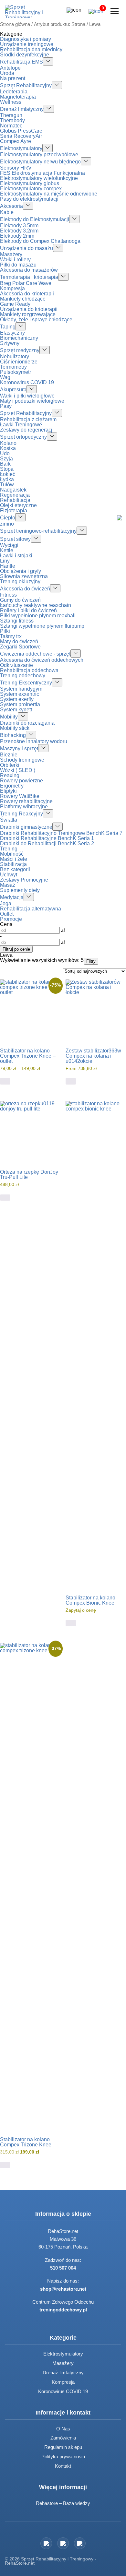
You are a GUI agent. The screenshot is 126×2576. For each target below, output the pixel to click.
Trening (9, 849)
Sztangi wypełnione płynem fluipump (42, 626)
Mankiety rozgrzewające (28, 314)
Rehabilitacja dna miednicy (31, 49)
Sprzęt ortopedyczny (23, 437)
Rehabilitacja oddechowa (29, 670)
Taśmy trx (11, 636)
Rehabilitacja (15, 500)
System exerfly (17, 699)
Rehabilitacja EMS (21, 62)
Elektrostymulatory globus (30, 183)
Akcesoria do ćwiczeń (25, 589)
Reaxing (10, 775)
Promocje (11, 919)
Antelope (10, 68)
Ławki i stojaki (16, 556)
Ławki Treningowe (21, 425)
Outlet (7, 914)
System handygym (21, 689)
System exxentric (20, 694)
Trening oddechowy (23, 676)
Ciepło (8, 518)
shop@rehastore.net (63, 2289)
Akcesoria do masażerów (29, 270)
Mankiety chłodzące (23, 299)
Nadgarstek (13, 490)
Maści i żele (14, 859)
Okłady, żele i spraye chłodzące (36, 320)
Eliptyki (8, 791)
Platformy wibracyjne (24, 807)
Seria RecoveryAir (21, 136)
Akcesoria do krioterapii (27, 294)
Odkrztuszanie (16, 665)
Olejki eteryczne (18, 505)
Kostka (8, 448)
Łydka (7, 479)
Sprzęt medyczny (20, 350)
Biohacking (13, 735)
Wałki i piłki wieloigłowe (27, 396)
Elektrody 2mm (17, 236)
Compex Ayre (16, 141)
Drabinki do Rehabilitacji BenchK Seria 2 (47, 843)
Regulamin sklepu (63, 2447)
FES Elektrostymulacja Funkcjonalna (42, 173)
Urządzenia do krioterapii (29, 309)
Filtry (91, 961)
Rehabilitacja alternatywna (31, 909)
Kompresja (12, 288)
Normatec (11, 126)
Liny (5, 561)
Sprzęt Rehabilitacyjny (26, 85)
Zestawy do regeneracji (27, 430)
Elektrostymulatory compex (31, 189)
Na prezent (13, 78)
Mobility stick (15, 728)
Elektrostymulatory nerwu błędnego (40, 162)
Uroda (7, 73)
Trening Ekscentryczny (26, 683)
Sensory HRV (16, 168)
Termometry (13, 367)
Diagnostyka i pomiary (26, 39)
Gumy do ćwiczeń (20, 600)
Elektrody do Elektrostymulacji (35, 219)
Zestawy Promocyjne (24, 880)
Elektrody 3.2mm (19, 231)
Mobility (9, 717)
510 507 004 (63, 2268)
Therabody (12, 120)
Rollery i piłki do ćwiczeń (28, 610)
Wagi (6, 377)
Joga (6, 903)
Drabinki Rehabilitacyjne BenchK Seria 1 (47, 838)
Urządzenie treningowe (27, 44)
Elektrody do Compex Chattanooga (40, 241)
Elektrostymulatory (21, 148)
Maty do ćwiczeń (19, 641)
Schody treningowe (22, 760)
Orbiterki (10, 765)
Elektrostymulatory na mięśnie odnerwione (49, 194)
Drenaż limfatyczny (22, 109)
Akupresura (13, 390)
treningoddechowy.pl (63, 2310)
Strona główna (15, 24)
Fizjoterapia (14, 510)
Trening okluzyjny (20, 582)
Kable (7, 212)
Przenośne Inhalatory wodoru (34, 741)
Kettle (7, 550)
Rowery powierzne (21, 781)
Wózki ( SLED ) (18, 770)
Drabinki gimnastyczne (26, 827)
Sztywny (10, 343)
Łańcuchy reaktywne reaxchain (36, 605)
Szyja (6, 459)
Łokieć (8, 474)
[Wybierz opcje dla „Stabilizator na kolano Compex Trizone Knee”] (5, 2165)
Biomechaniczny (19, 338)
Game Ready (15, 304)
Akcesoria (11, 206)
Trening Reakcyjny (21, 814)
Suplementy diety (20, 890)
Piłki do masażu (18, 265)
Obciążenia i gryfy (21, 571)
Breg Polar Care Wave (26, 283)
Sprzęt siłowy (15, 539)
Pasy (6, 406)
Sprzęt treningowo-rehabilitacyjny (38, 531)
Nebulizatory (15, 356)
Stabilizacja (13, 864)
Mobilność (12, 854)
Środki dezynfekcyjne (25, 55)
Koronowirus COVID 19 (27, 382)
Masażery (11, 254)
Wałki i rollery (15, 260)
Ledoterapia (14, 92)
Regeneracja (15, 495)
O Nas (63, 2429)
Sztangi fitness (17, 621)
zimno (7, 524)
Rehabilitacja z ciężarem (28, 419)
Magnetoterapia (18, 97)
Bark (5, 464)
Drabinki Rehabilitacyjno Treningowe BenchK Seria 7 (61, 833)
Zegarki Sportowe (20, 647)
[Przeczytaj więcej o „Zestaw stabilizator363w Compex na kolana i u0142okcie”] (71, 1081)
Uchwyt (9, 875)
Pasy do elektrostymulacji (29, 199)
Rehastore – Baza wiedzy (63, 2503)
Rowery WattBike (20, 796)
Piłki (5, 631)
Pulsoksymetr (16, 372)
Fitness (8, 595)
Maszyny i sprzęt (19, 748)
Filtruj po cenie (16, 949)
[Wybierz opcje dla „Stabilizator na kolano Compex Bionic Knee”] (71, 1623)
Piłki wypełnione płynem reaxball (38, 616)
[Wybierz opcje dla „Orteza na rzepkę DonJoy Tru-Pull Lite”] (5, 1198)
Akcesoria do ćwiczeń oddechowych (42, 660)
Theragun (11, 115)
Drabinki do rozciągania (27, 723)
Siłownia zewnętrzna (24, 576)
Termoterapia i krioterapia (29, 277)
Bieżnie (9, 755)
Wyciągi (9, 545)
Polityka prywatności (63, 2457)
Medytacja (12, 897)
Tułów (7, 485)
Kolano (8, 443)
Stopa (7, 469)
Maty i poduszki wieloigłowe (32, 401)
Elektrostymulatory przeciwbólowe (39, 154)
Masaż (8, 885)
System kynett (16, 710)
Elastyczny (12, 333)
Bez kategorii (15, 869)
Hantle (8, 566)
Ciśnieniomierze (19, 362)
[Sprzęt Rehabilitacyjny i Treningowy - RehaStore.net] (29, 11)
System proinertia (20, 704)
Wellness (11, 102)
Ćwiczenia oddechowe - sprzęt (35, 654)
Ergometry (12, 786)
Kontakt (63, 2466)
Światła (9, 820)
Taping (8, 327)
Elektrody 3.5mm (19, 226)
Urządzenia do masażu (26, 248)
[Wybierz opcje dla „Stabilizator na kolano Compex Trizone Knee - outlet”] (5, 1081)
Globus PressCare (21, 131)
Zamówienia (63, 2438)
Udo (5, 453)
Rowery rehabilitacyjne (26, 801)
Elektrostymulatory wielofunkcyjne (39, 178)
